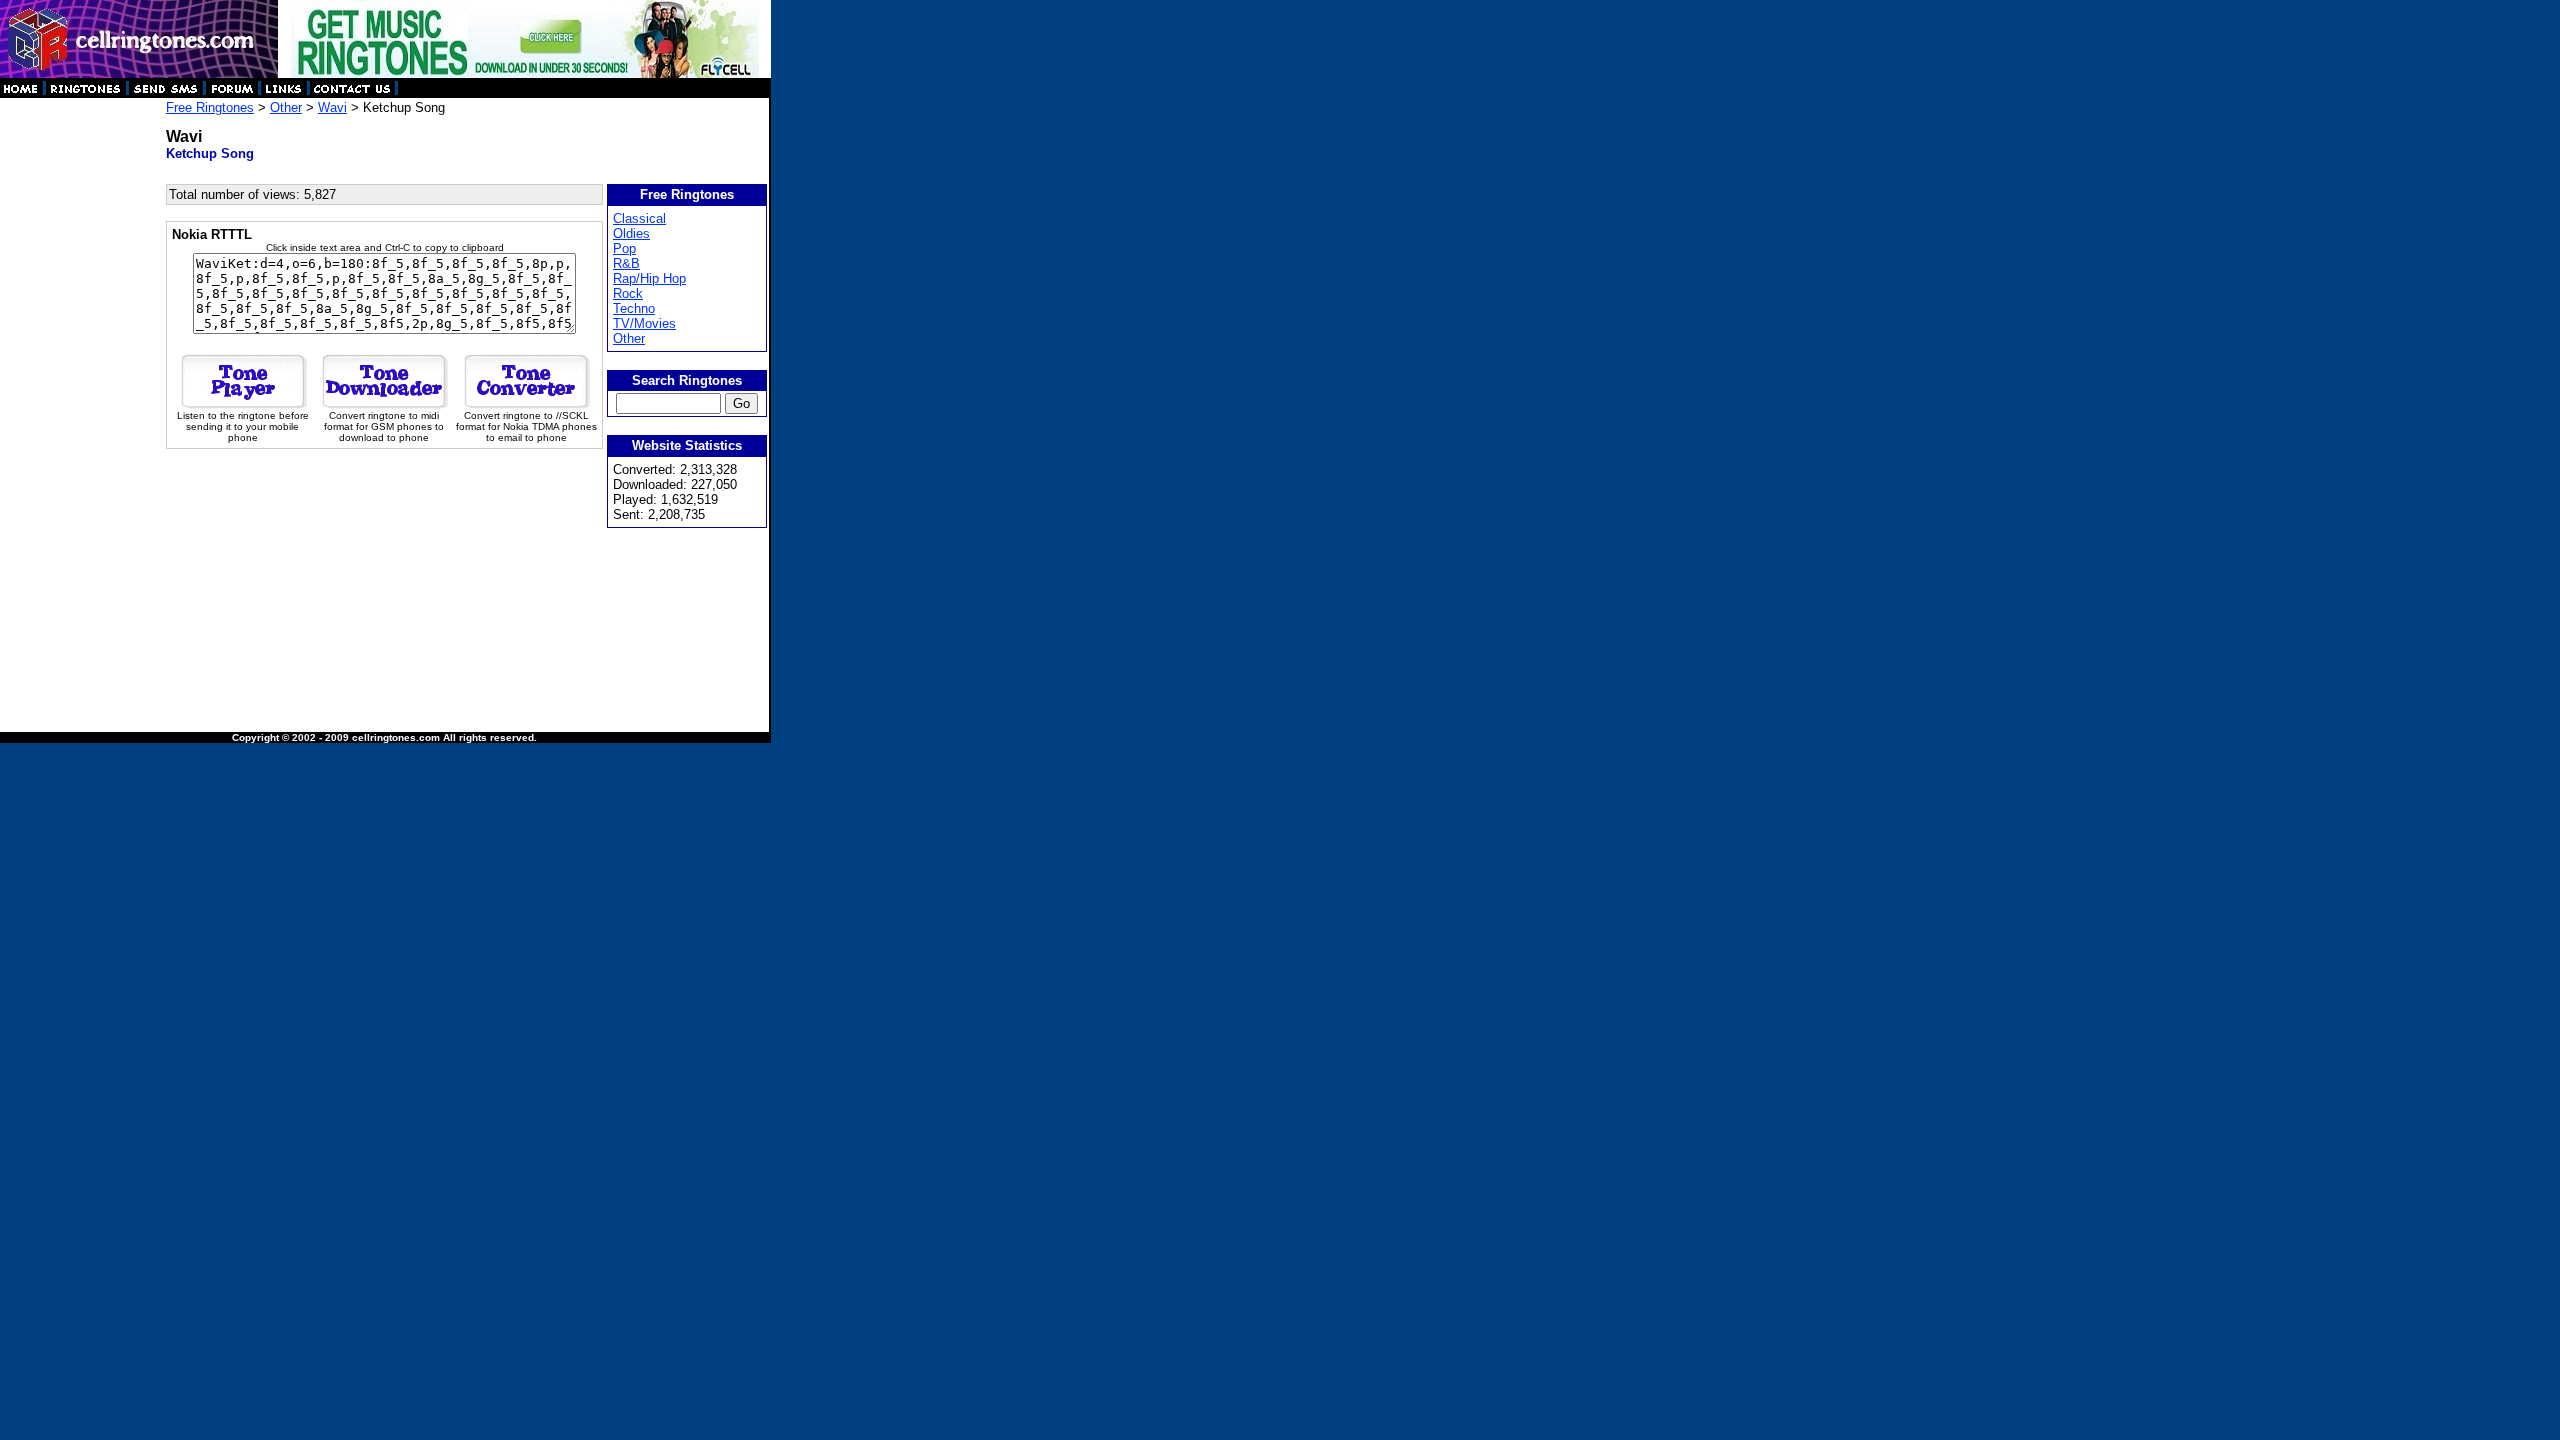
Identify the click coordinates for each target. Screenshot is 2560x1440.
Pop (624, 248)
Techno (634, 308)
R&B (626, 263)
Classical (639, 218)
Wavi (332, 107)
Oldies (631, 233)
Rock (628, 293)
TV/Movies (644, 323)
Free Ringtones (210, 107)
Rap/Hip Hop (649, 278)
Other (286, 107)
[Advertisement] (82, 400)
